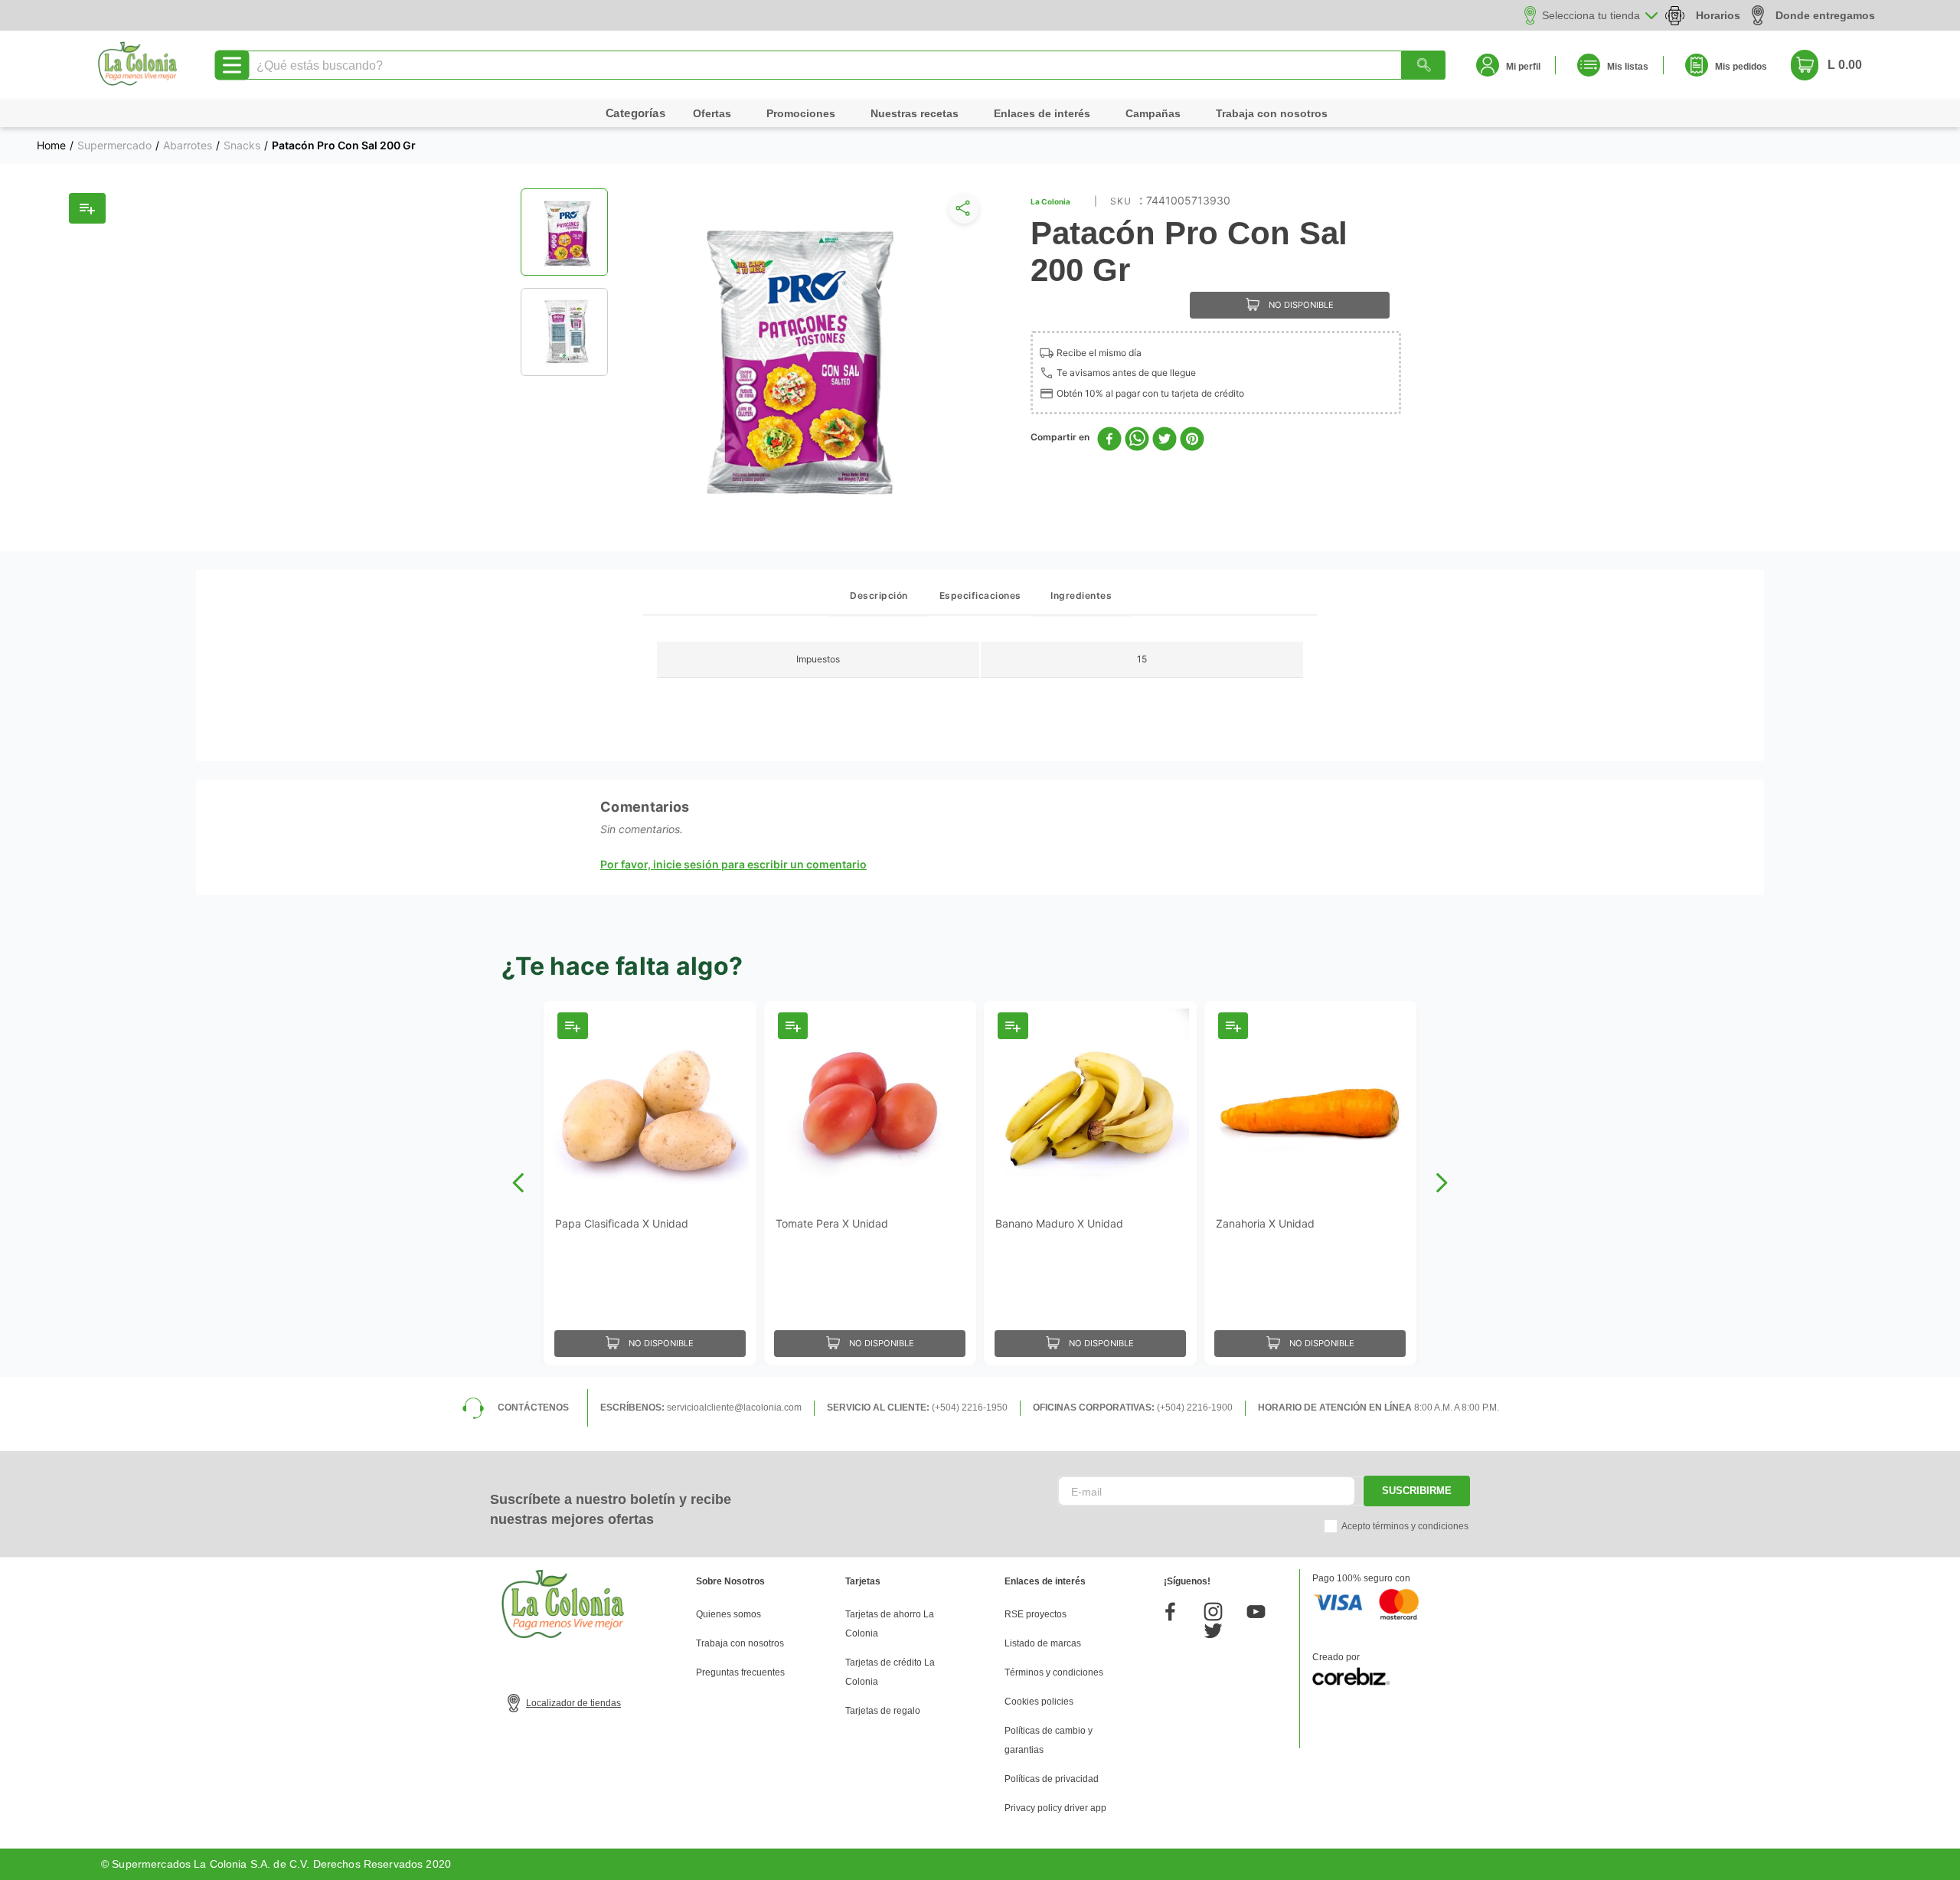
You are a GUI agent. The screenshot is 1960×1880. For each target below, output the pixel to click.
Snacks (242, 145)
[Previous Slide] (519, 1183)
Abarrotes (188, 145)
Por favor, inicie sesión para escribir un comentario (733, 865)
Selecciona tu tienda (1591, 15)
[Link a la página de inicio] (51, 145)
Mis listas (1628, 67)
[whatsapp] (1137, 440)
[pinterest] (1192, 440)
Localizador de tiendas (573, 1703)
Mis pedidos (1741, 67)
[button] (961, 212)
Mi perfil (1523, 67)
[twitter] (1165, 440)
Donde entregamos (1825, 15)
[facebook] (1109, 440)
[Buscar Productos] (1423, 65)
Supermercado (114, 145)
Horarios (1718, 15)
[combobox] (844, 65)
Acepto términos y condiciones (1405, 1526)
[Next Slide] (1441, 1183)
